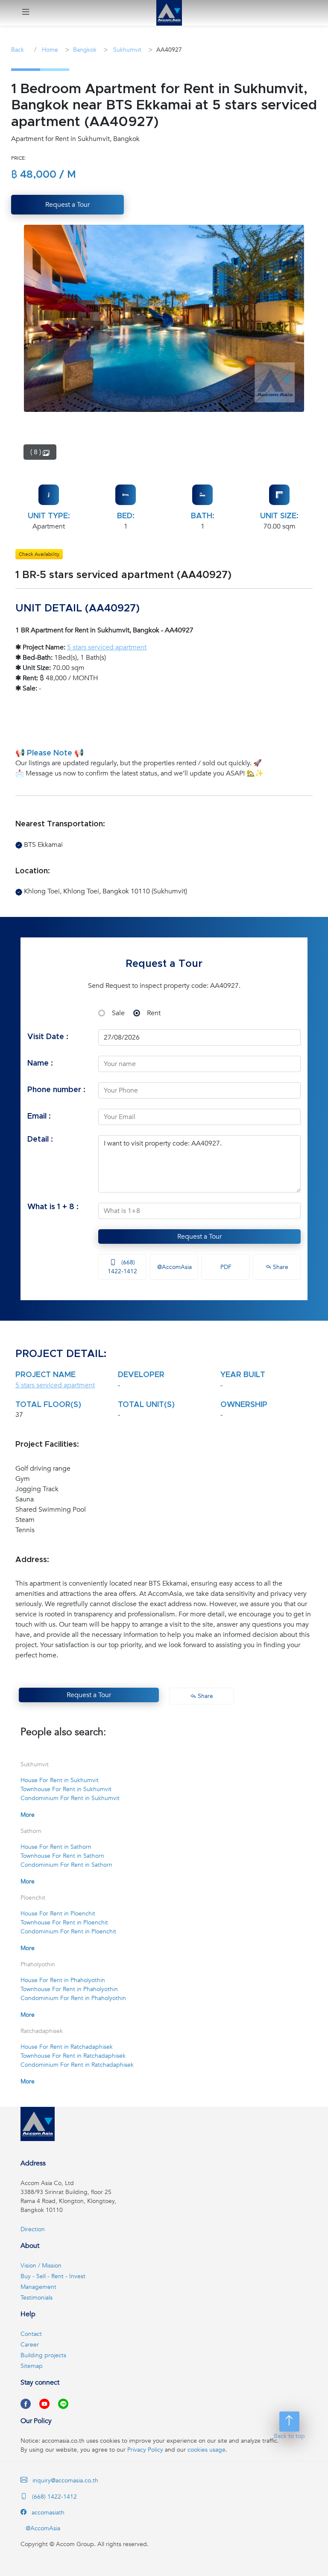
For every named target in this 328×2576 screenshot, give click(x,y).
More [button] (28, 1815)
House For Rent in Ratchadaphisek (67, 2047)
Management (38, 2287)
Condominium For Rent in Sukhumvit (70, 1798)
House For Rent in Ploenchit (58, 1914)
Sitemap (32, 2366)
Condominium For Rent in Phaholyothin (73, 1998)
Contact (31, 2334)
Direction (33, 2229)
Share (280, 1267)
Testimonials (37, 2298)
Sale (118, 1013)
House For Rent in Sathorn (56, 1847)
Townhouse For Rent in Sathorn (62, 1856)
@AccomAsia (174, 1267)
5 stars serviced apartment (107, 647)
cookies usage (206, 2450)
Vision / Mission (41, 2266)
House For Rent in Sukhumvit (60, 1780)
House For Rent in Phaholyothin (63, 1980)
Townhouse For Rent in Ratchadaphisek (73, 2056)
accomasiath (47, 2513)
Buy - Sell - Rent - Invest (53, 2276)
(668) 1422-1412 (122, 1267)
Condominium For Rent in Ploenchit (68, 1931)
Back (18, 50)
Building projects (43, 2355)
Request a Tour (199, 1237)
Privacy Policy (145, 2450)
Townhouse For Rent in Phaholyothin (69, 1989)
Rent (154, 1013)
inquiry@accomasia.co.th (65, 2481)
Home (49, 50)
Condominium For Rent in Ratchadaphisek (77, 2065)
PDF (225, 1267)
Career (30, 2345)
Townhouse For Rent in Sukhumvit (66, 1789)
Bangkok (85, 50)
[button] (26, 13)
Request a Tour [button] (67, 205)
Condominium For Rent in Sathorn (66, 1865)
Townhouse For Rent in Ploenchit (64, 1922)
